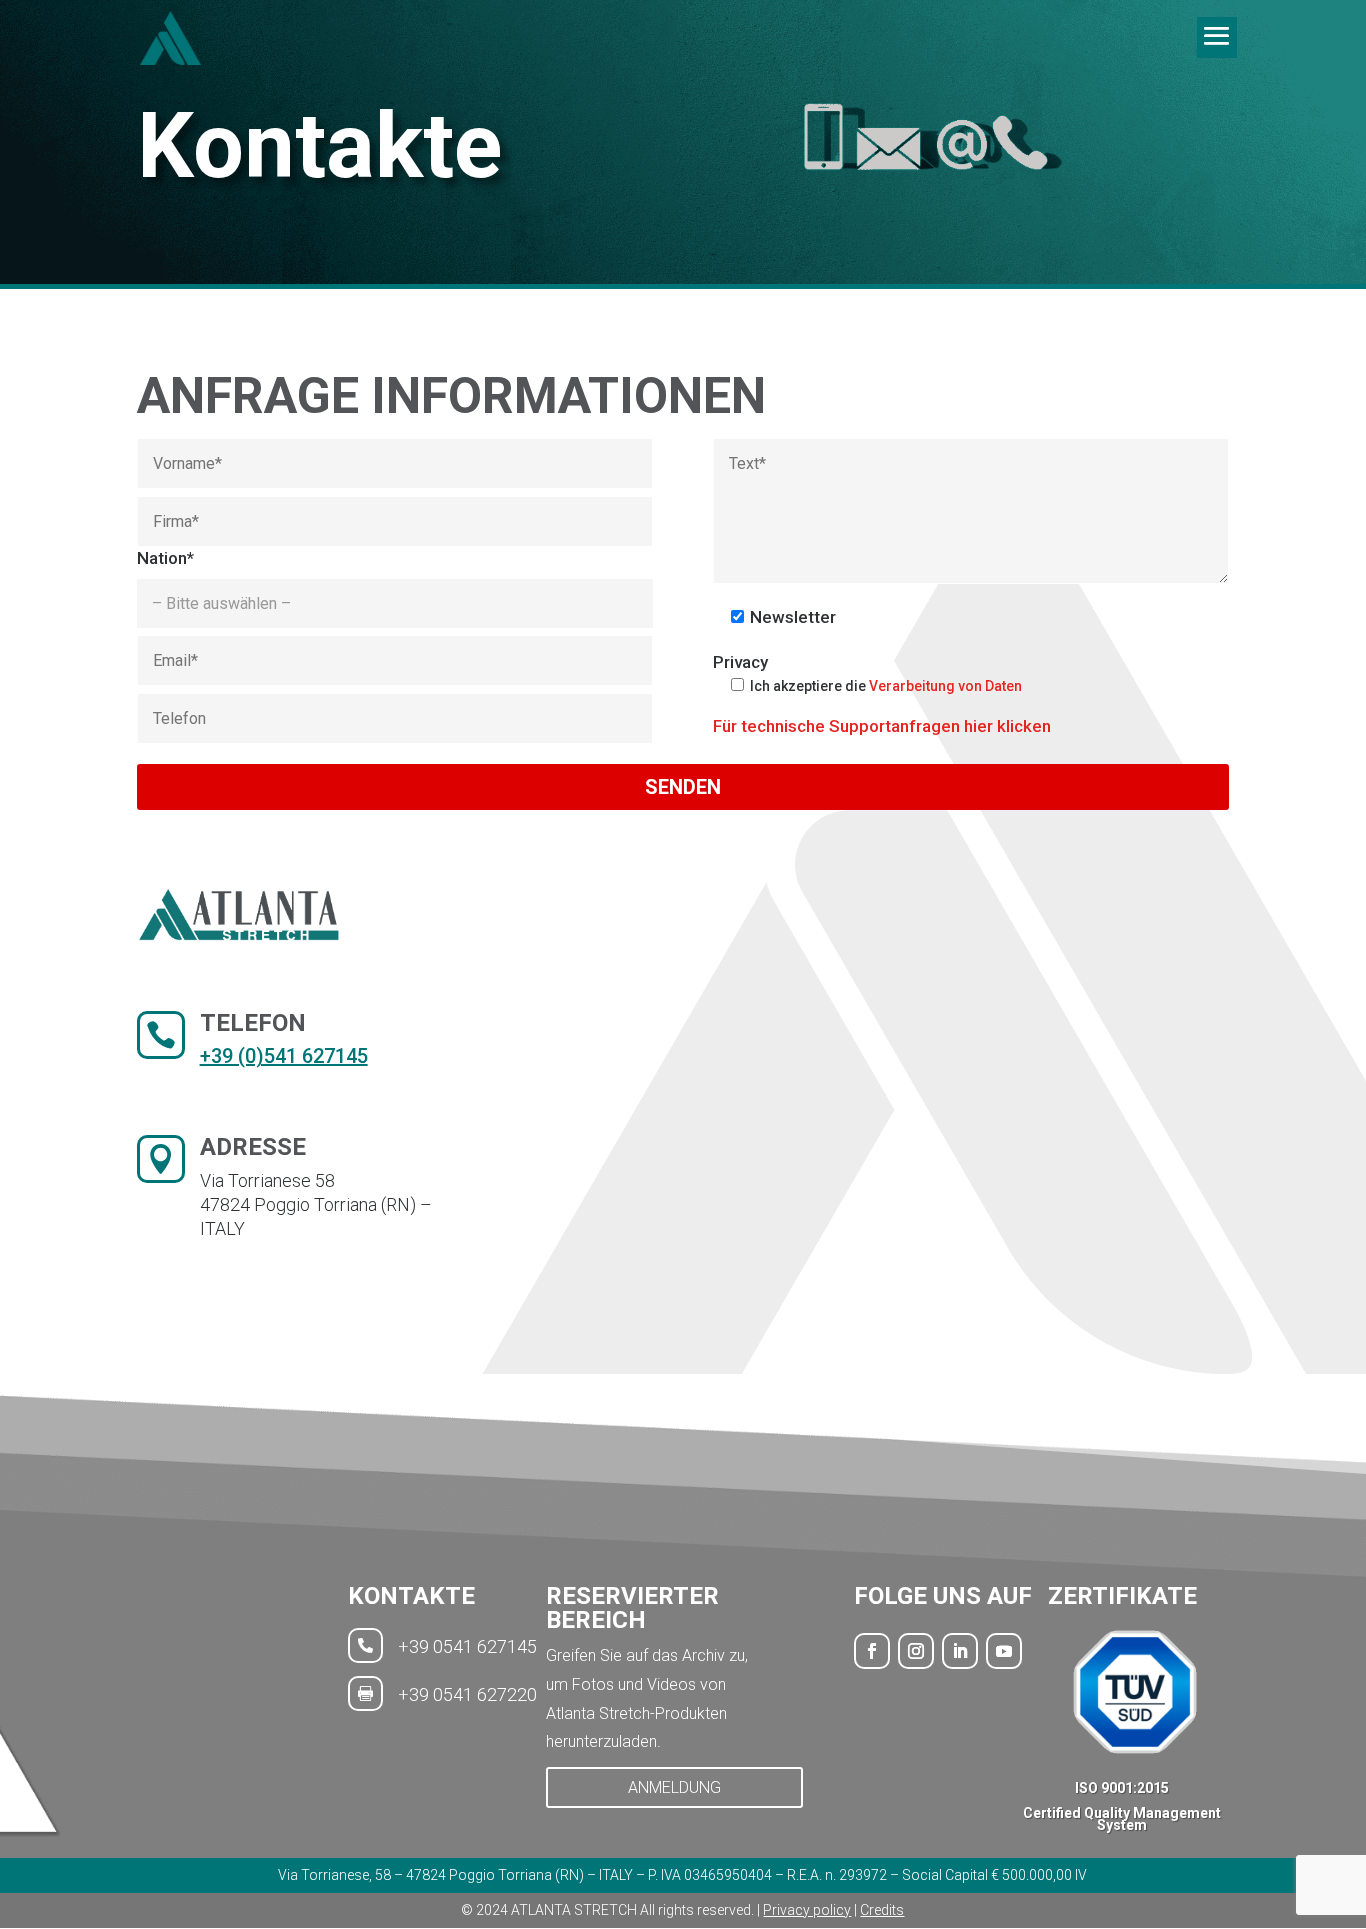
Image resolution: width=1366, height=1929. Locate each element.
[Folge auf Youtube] (1004, 1651)
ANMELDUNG (674, 1787)
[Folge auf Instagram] (916, 1651)
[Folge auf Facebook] (872, 1651)
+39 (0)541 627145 (284, 1056)
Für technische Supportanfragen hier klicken (882, 726)
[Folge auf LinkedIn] (960, 1651)
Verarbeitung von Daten (945, 686)
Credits (882, 1910)
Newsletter (793, 617)
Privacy (740, 662)
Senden (683, 787)
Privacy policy (807, 1910)
